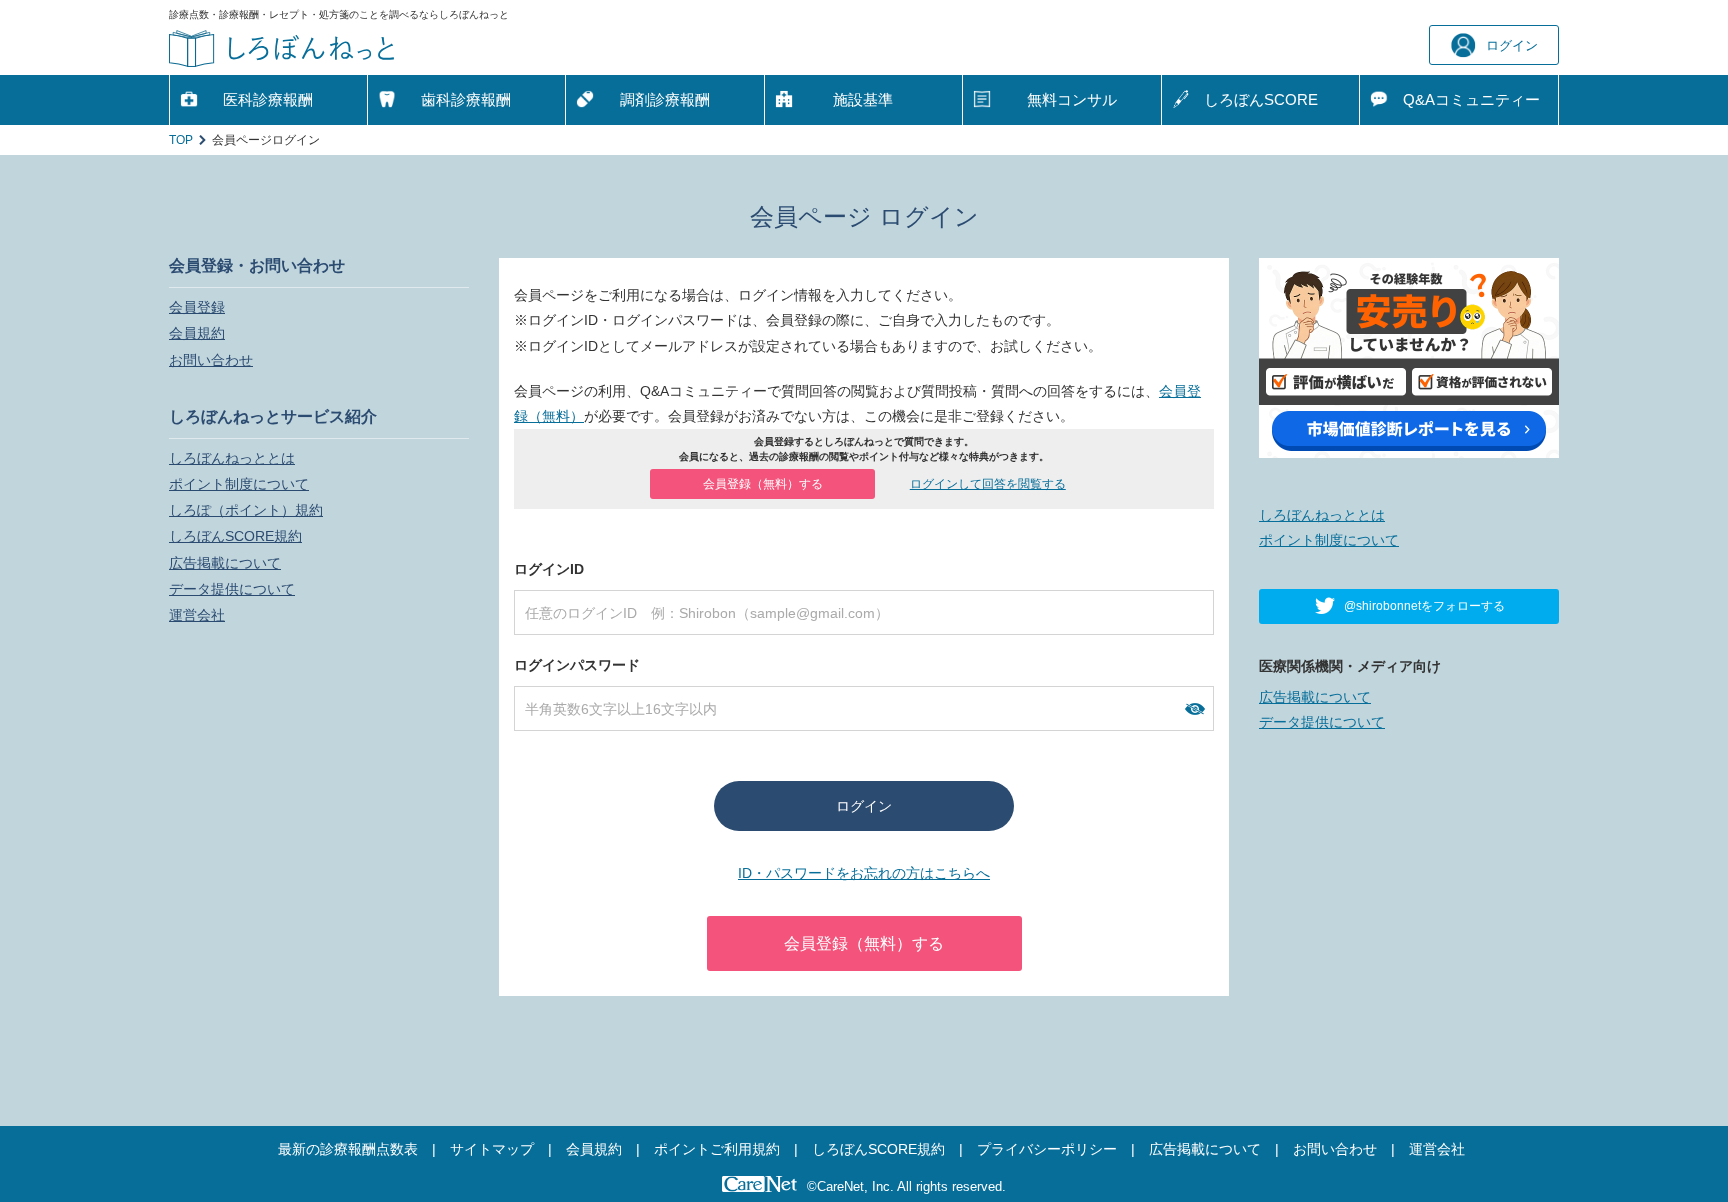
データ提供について (232, 589)
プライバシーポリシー (1047, 1149)
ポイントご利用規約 (717, 1149)
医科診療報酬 (268, 99)
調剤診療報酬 (665, 99)
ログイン (1512, 45)
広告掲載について (225, 563)
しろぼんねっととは (232, 458)
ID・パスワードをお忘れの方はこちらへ (864, 873)
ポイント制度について (239, 484)
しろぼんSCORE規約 (235, 536)
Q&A (1471, 99)
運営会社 (197, 615)
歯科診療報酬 (466, 99)
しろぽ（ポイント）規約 (246, 510)
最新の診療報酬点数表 (348, 1149)
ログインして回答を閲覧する (988, 484)
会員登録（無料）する (763, 484)
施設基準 (863, 99)
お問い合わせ (211, 360)
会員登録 (197, 307)
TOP (181, 140)
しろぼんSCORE (1261, 99)
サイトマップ (492, 1149)
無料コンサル (1072, 99)
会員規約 (197, 333)
